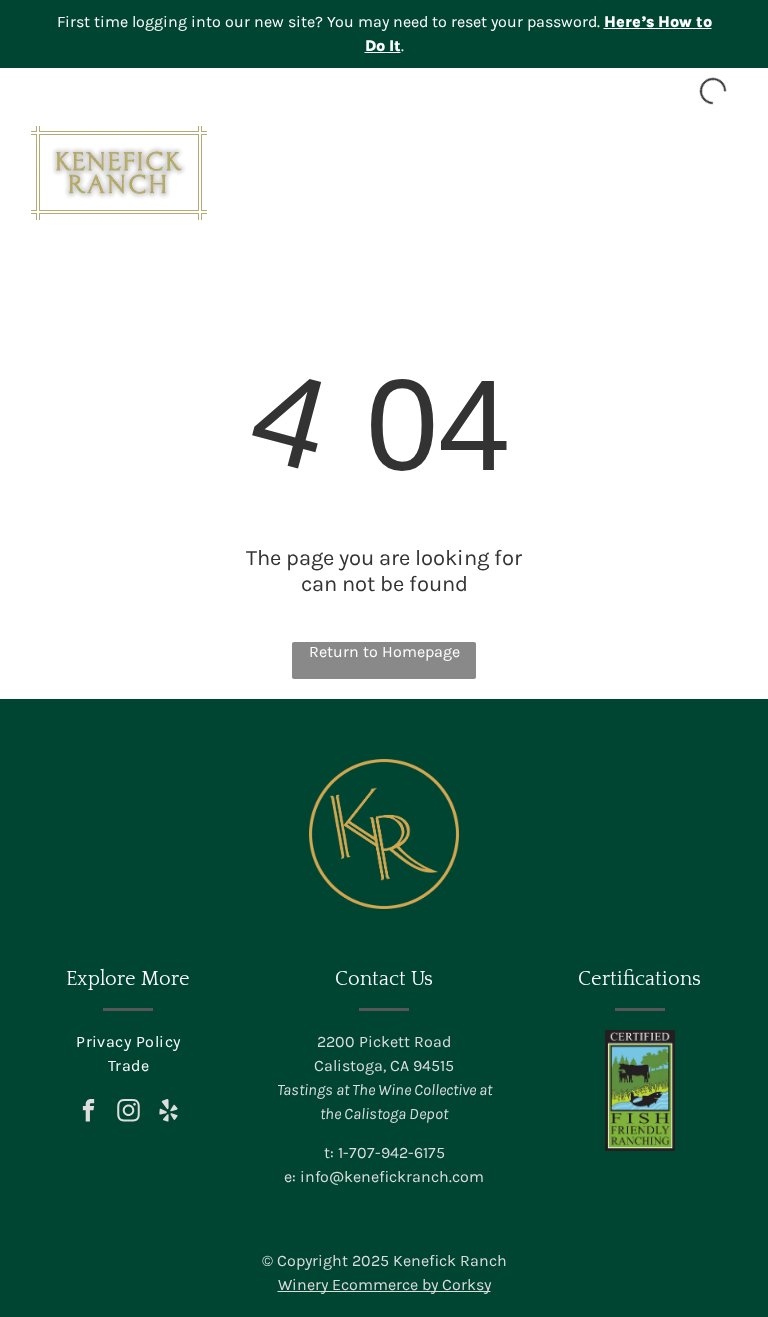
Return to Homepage (384, 651)
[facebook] (88, 1113)
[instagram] (128, 1113)
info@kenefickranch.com (392, 1176)
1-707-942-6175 (391, 1152)
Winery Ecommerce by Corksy (384, 1284)
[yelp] (168, 1113)
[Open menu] (722, 173)
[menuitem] (128, 1042)
